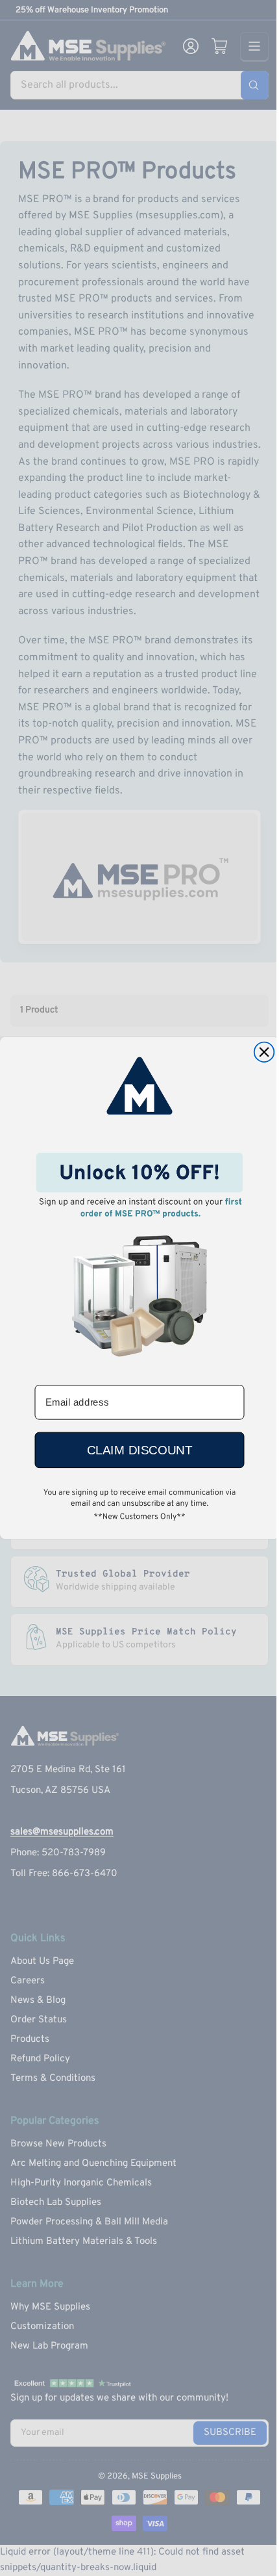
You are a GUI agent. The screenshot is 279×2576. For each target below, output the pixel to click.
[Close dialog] (264, 1052)
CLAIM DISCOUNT (139, 1450)
